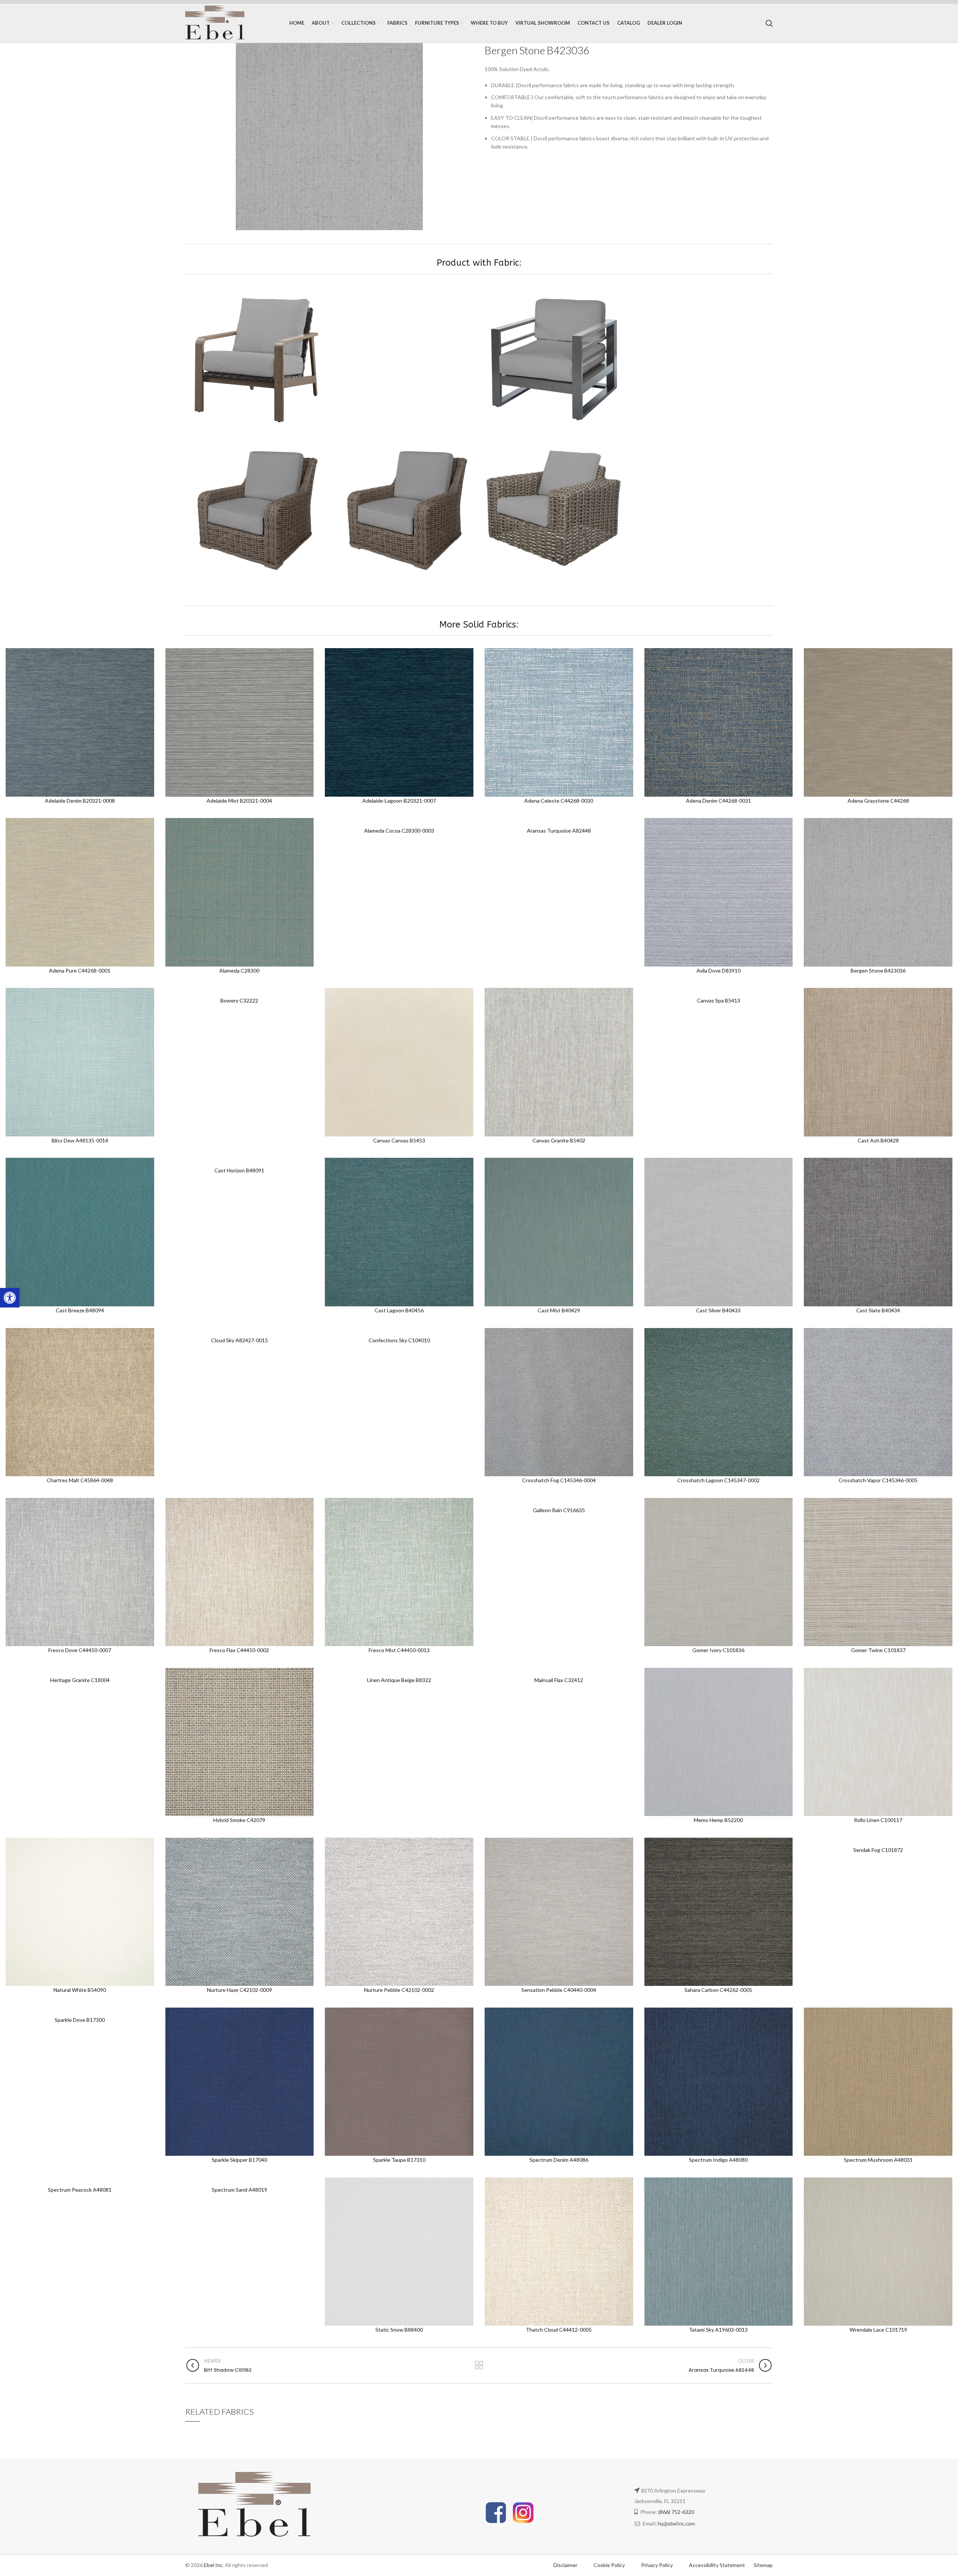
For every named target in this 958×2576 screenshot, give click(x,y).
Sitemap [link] (763, 2565)
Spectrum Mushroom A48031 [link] (878, 2160)
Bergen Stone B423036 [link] (878, 970)
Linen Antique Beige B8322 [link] (399, 1680)
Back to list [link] (479, 2365)
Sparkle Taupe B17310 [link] (399, 2160)
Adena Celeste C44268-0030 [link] (559, 801)
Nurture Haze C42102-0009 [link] (239, 1990)
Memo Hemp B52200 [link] (718, 1820)
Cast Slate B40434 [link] (878, 1310)
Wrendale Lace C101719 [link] (878, 2330)
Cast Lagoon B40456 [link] (399, 1310)
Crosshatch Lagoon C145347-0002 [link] (718, 1480)
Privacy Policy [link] (658, 2565)
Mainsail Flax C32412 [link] (559, 1680)
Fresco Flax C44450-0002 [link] (239, 1650)
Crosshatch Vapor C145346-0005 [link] (878, 1480)
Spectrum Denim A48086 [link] (559, 2160)
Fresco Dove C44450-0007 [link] (80, 1650)
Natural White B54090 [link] (80, 1990)
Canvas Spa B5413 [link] (718, 1000)
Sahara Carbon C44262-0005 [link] (718, 1990)
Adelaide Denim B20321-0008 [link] (80, 801)
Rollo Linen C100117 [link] (878, 1820)
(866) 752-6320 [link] (676, 2512)
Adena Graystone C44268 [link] (878, 801)
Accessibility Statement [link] (717, 2565)
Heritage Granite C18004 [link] (80, 1680)
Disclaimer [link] (565, 2565)
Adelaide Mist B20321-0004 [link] (239, 801)
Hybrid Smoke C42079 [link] (239, 1820)
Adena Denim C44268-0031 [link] (718, 801)
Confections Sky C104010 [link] (399, 1340)
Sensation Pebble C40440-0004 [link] (559, 1990)
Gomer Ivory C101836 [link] (718, 1650)
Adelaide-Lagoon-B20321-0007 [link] (399, 801)
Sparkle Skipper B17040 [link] (239, 2160)
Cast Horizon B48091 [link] (239, 1170)
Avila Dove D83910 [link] (718, 970)
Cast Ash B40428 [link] (878, 1140)
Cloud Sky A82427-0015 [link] (239, 1340)
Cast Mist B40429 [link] (559, 1310)
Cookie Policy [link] (610, 2565)
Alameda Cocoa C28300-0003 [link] (399, 831)
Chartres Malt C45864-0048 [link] (80, 1480)
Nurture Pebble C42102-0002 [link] (399, 1990)
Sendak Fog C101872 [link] (878, 1850)
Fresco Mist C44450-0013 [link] (399, 1650)
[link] (10, 1298)
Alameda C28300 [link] (239, 970)
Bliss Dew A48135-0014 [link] (80, 1140)
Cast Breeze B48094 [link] (80, 1310)
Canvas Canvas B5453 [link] (399, 1140)
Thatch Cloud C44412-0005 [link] (559, 2330)
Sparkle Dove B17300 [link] (80, 2020)
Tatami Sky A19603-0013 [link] (718, 2330)
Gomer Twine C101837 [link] (878, 1650)
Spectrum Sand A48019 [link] (239, 2190)
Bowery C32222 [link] (239, 1000)
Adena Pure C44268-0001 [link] (80, 970)
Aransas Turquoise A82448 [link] (559, 831)
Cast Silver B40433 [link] (718, 1310)
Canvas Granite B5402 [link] (559, 1140)
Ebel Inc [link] (213, 2565)
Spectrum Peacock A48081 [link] (80, 2190)
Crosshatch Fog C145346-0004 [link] (559, 1480)
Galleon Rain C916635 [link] (559, 1510)
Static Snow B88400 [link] (399, 2330)
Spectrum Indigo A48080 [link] (718, 2160)
